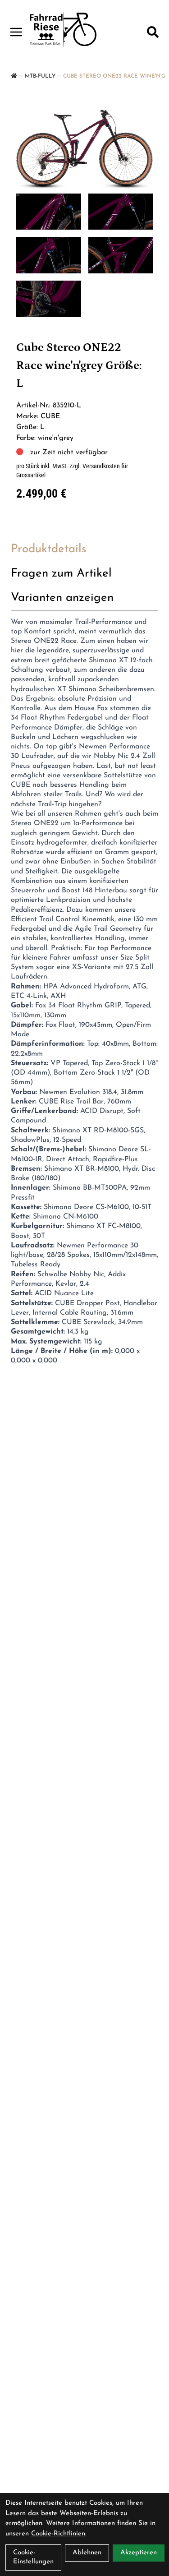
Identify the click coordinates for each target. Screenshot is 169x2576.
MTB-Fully (40, 76)
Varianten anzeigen (62, 598)
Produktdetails (49, 549)
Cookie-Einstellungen (33, 2557)
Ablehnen (87, 2553)
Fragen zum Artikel (61, 574)
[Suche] (153, 32)
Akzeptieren (139, 2553)
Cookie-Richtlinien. (59, 2534)
